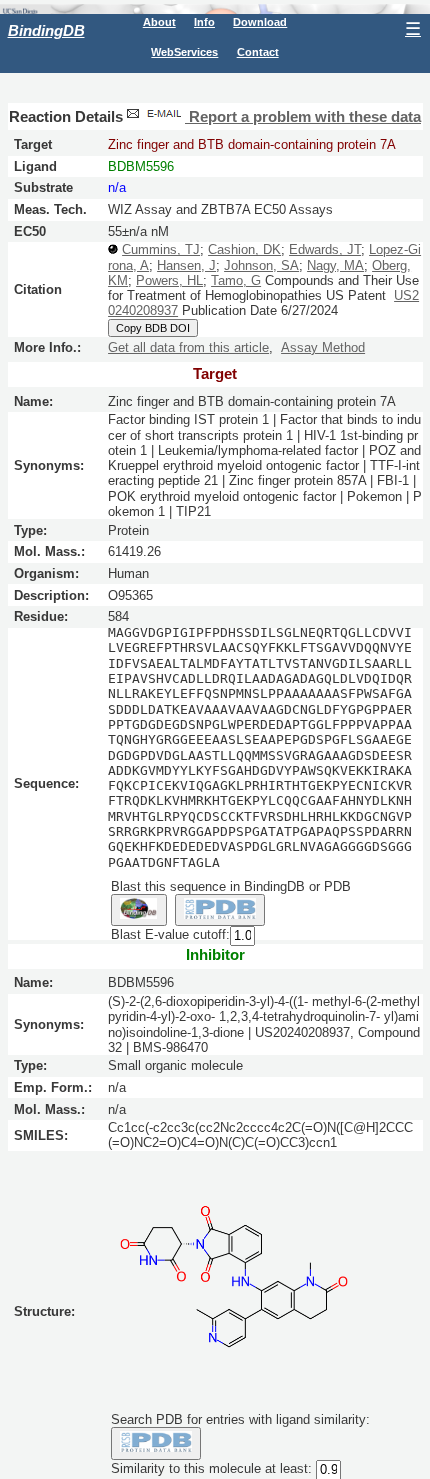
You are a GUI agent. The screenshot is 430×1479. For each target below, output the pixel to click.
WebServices (184, 52)
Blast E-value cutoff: (170, 935)
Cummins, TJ (161, 249)
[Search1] (139, 910)
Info (204, 22)
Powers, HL (169, 280)
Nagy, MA (335, 265)
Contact (258, 52)
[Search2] (220, 910)
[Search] (156, 1443)
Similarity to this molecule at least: (211, 1468)
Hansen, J (186, 265)
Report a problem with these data (303, 117)
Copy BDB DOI (153, 328)
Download (260, 22)
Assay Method (323, 347)
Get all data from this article (188, 347)
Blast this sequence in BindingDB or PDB (231, 886)
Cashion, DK (244, 249)
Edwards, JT (325, 249)
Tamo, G (236, 280)
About (159, 22)
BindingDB (46, 30)
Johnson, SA (261, 265)
